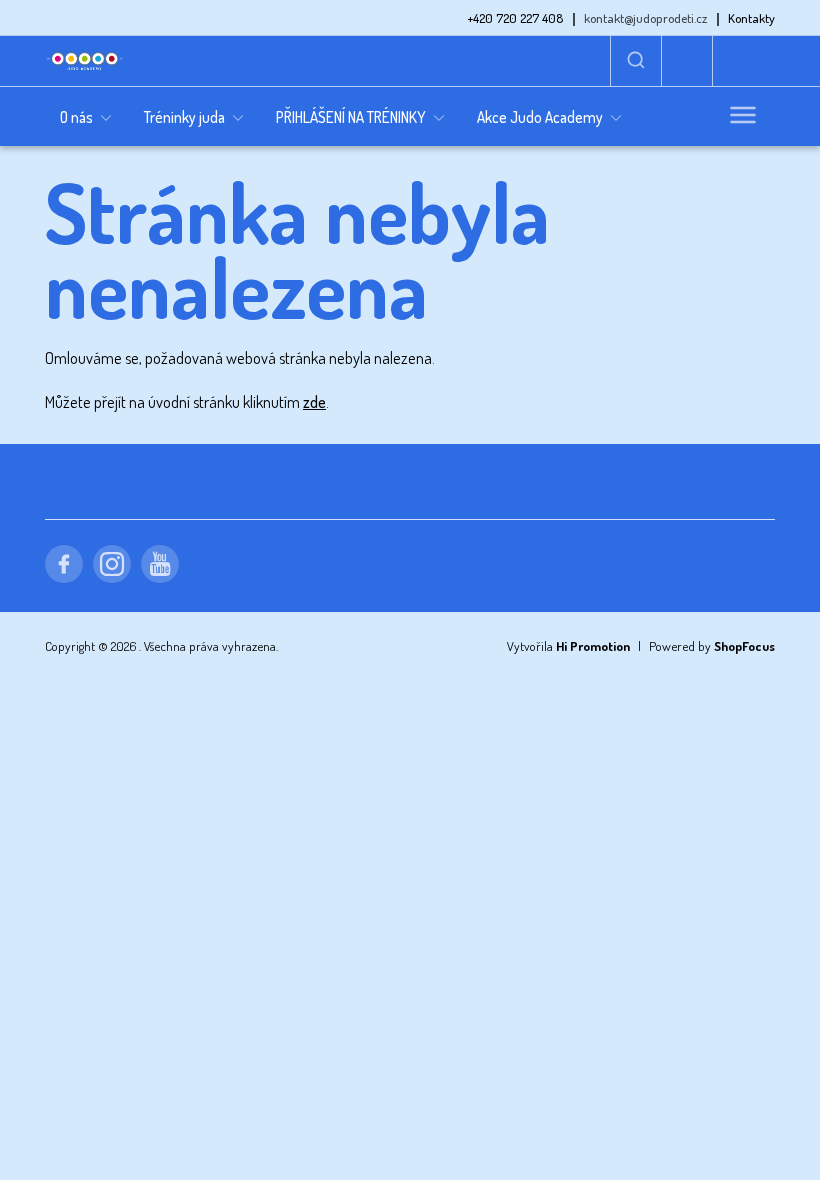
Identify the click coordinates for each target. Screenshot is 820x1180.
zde (314, 401)
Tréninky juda (184, 117)
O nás (76, 117)
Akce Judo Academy (540, 117)
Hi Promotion (593, 646)
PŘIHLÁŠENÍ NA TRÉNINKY (351, 117)
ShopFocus (744, 646)
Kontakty (751, 18)
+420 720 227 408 (515, 18)
